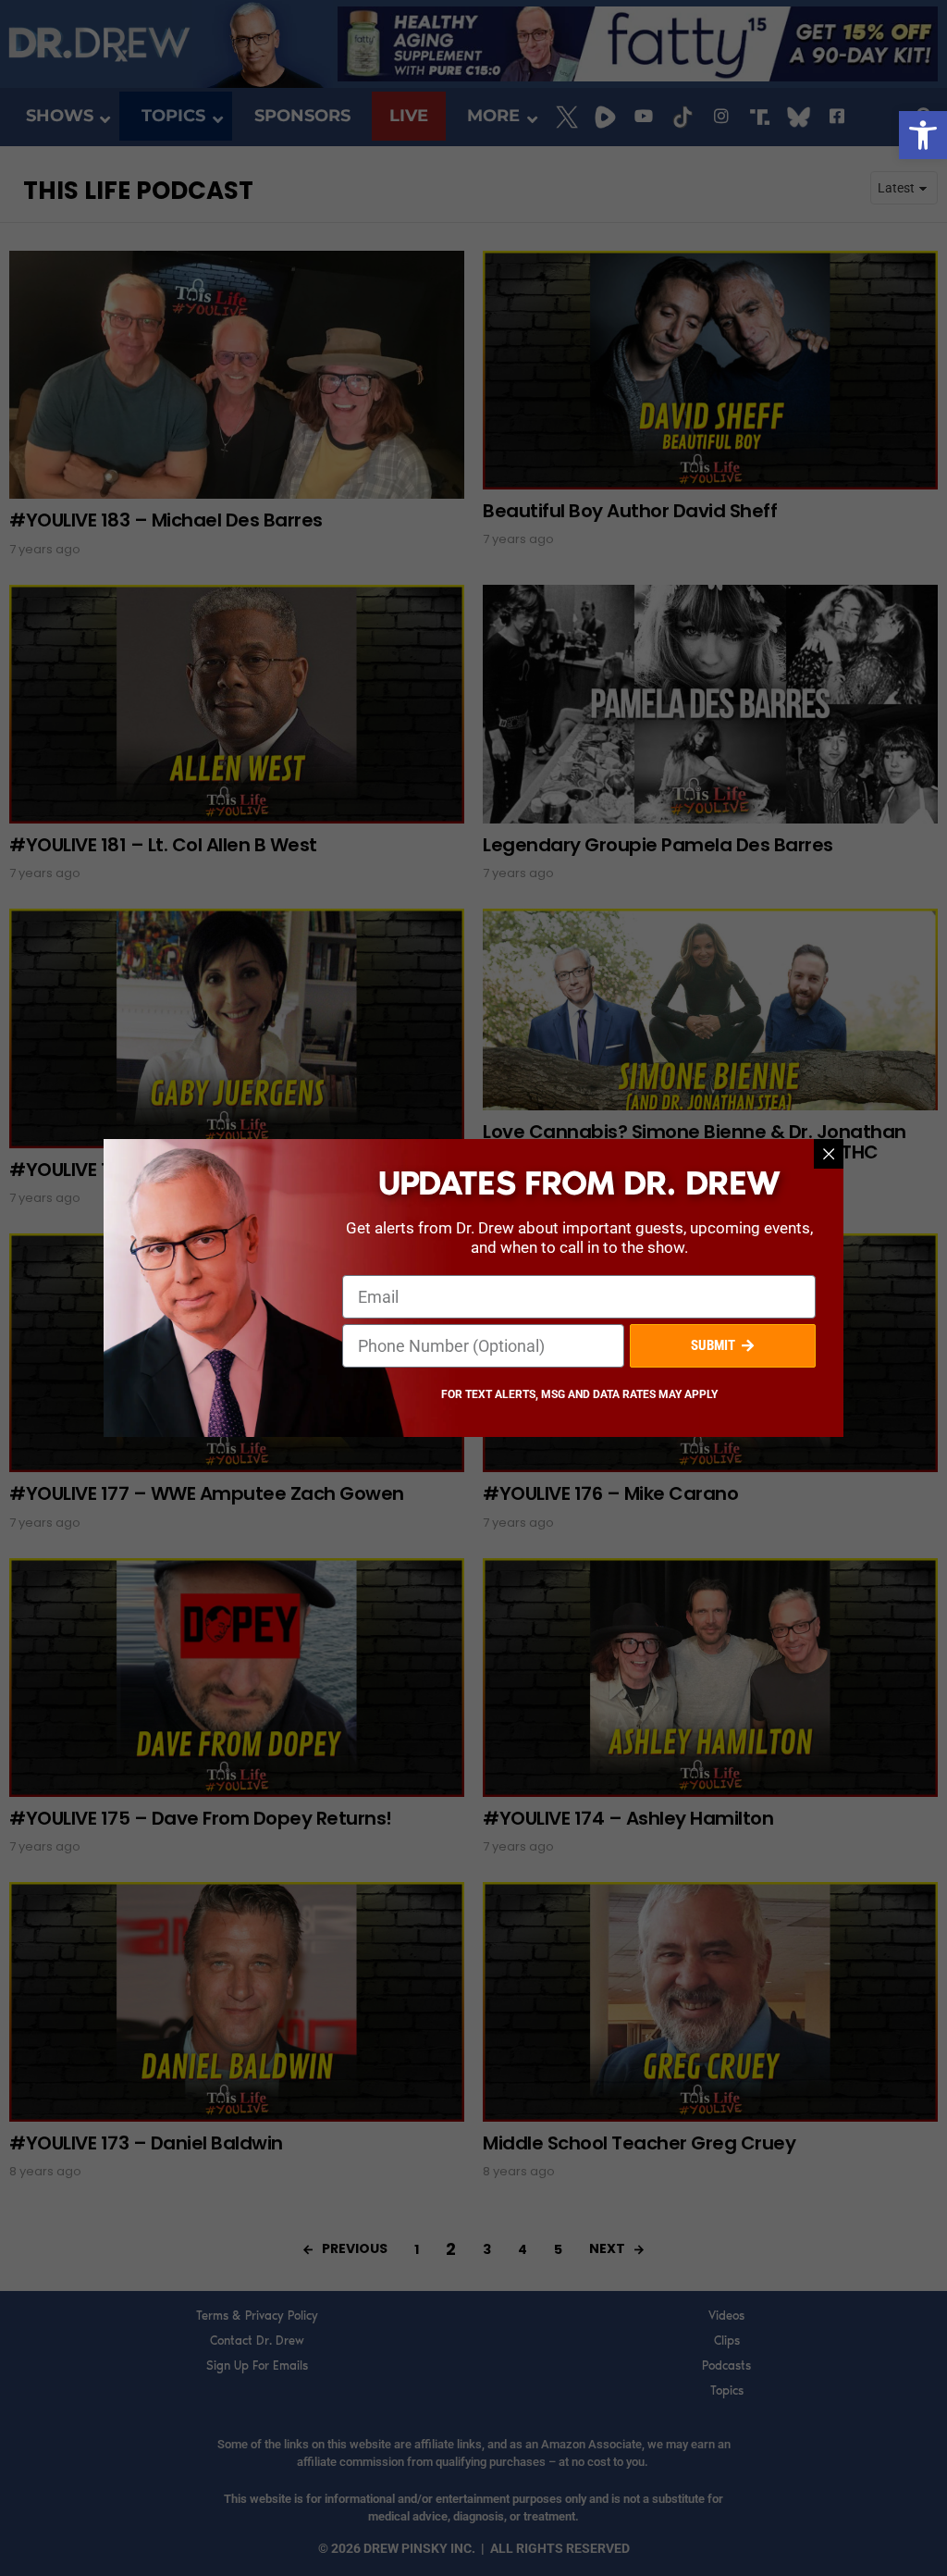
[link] (923, 135)
